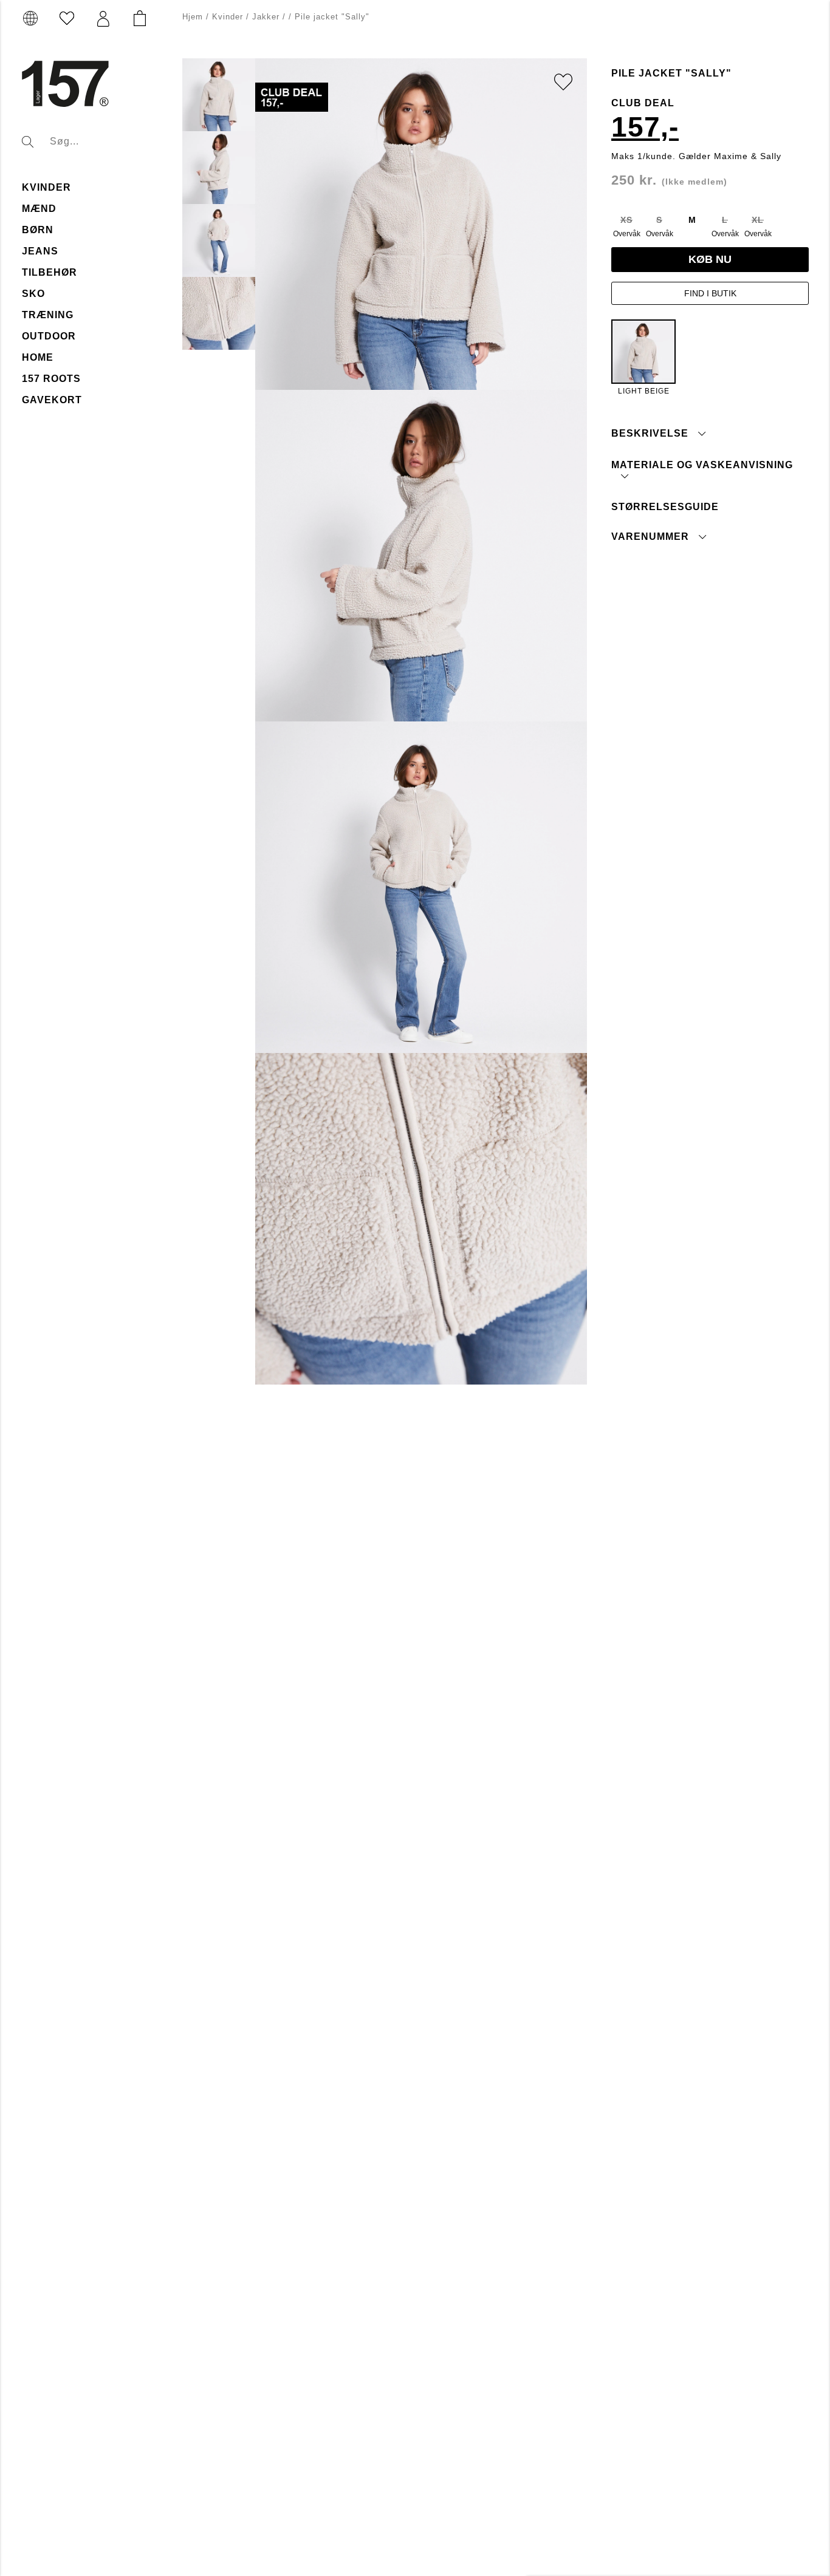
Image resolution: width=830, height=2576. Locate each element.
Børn (38, 230)
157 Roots (51, 379)
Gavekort (52, 400)
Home (38, 357)
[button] (103, 19)
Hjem (193, 17)
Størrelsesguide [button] (665, 506)
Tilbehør (50, 272)
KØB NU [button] (710, 259)
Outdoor (49, 336)
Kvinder (46, 187)
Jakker (266, 17)
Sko (33, 294)
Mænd (39, 209)
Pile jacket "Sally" (332, 17)
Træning (48, 315)
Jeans (40, 251)
